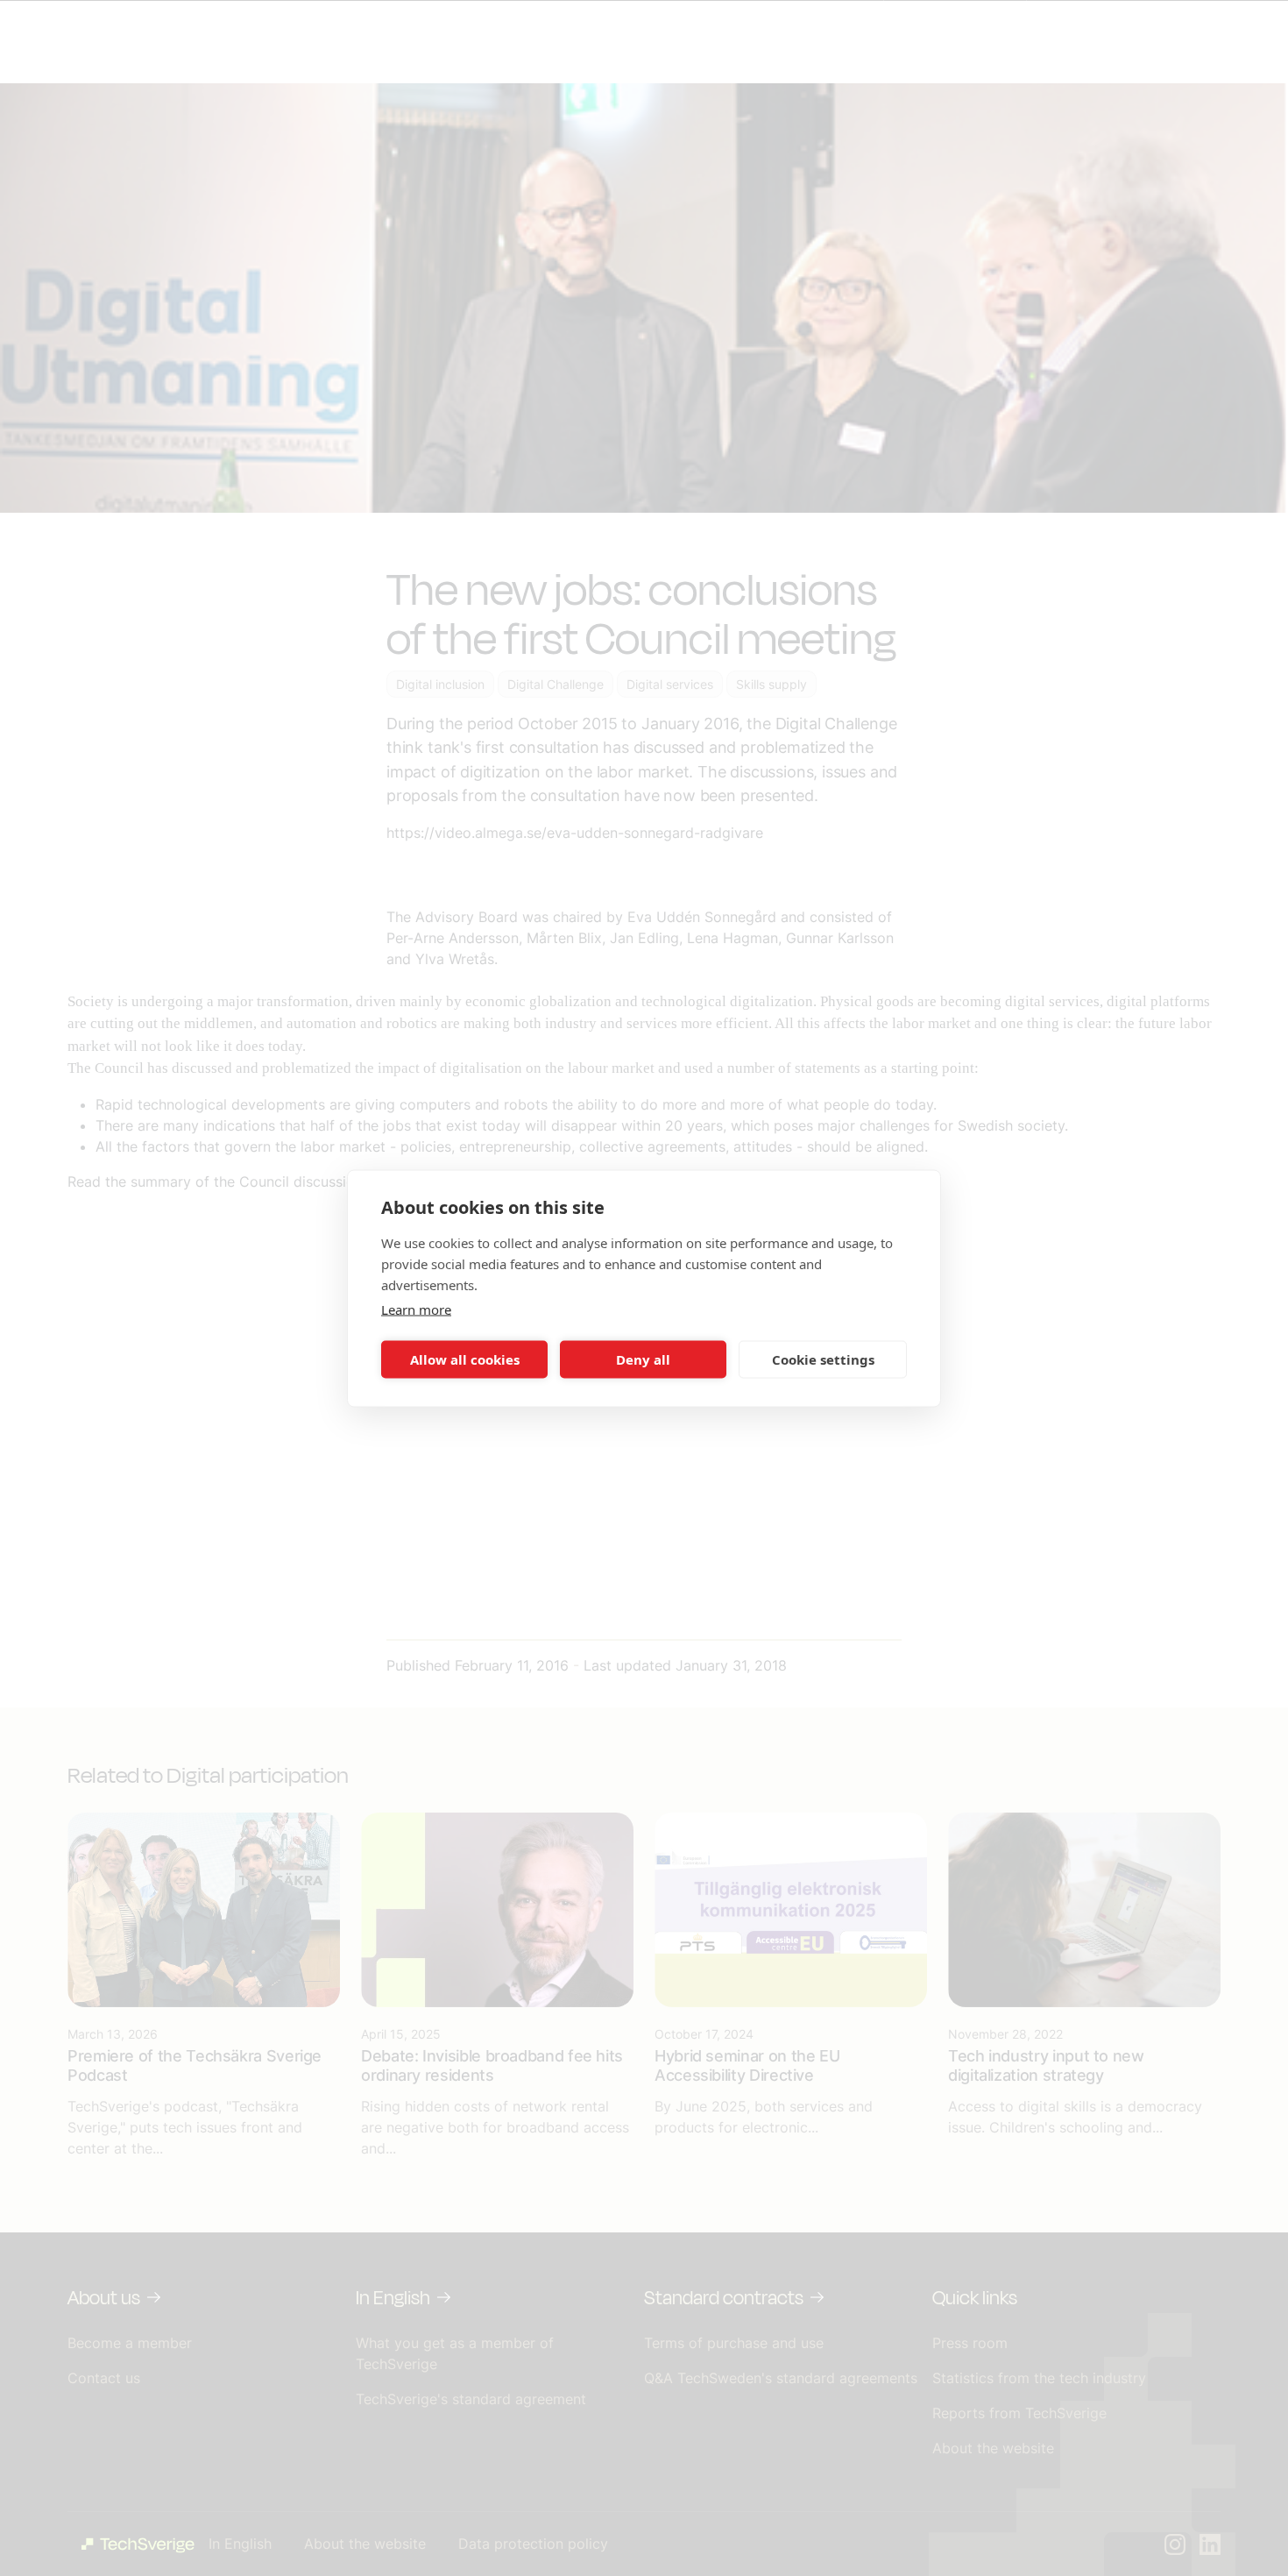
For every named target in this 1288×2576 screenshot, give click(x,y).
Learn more (416, 1309)
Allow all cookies (465, 1359)
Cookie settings (823, 1359)
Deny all (643, 1359)
